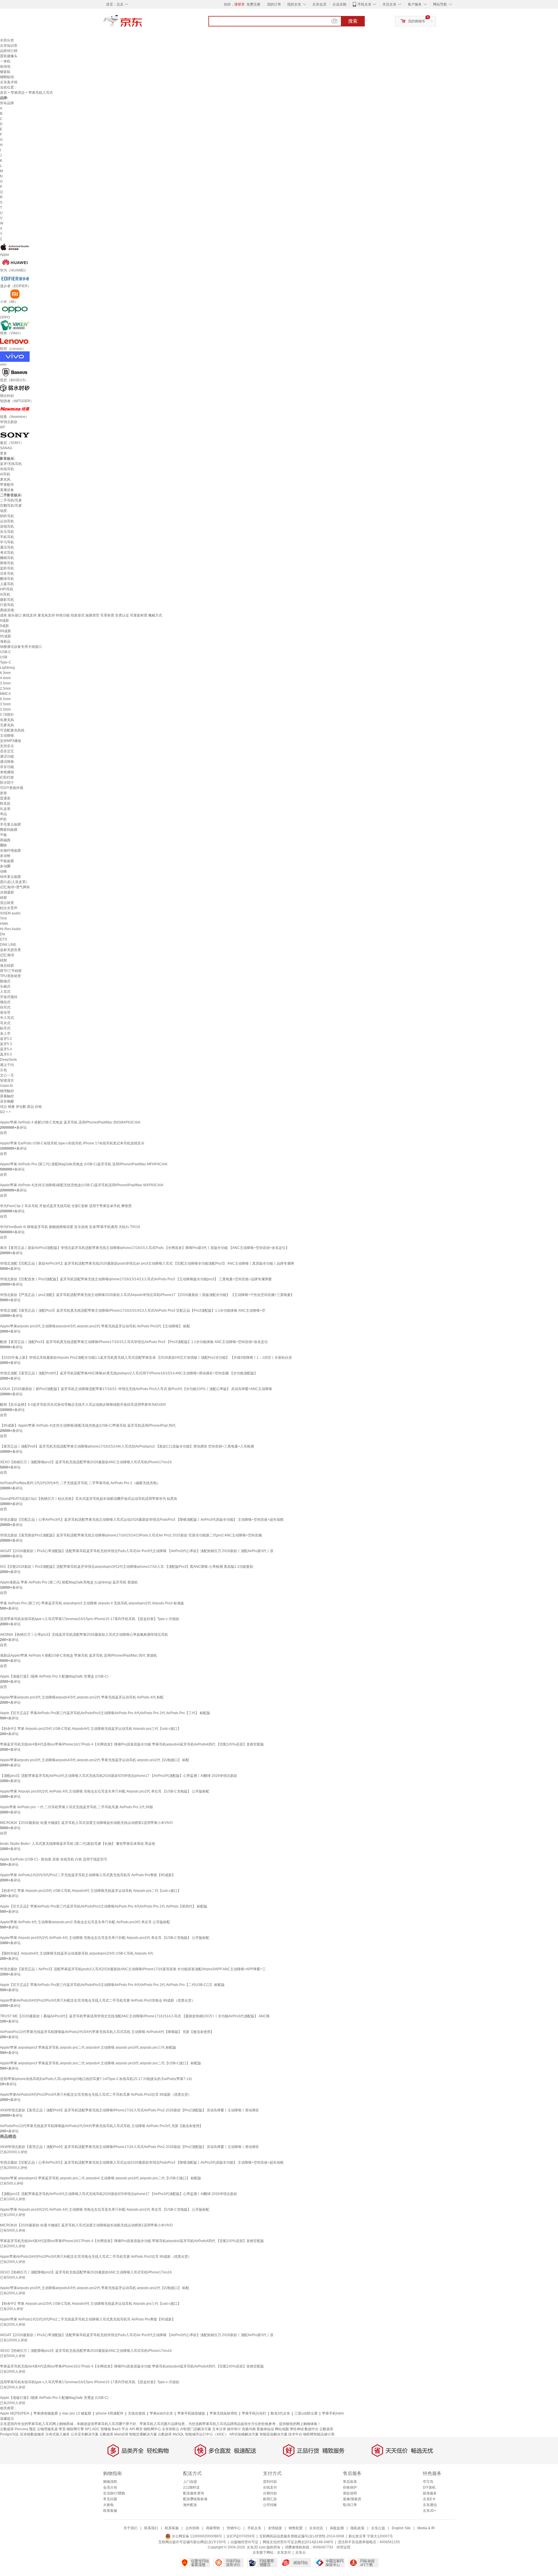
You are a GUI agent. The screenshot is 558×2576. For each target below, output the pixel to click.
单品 (3, 814)
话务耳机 (7, 574)
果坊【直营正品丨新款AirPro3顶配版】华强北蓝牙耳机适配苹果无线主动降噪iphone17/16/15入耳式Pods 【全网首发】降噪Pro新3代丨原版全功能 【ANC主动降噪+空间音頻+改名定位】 (145, 1248)
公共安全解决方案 (85, 2434)
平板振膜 (7, 861)
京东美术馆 (9, 82)
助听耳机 (7, 516)
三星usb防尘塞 (306, 2413)
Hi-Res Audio (10, 929)
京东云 (301, 2552)
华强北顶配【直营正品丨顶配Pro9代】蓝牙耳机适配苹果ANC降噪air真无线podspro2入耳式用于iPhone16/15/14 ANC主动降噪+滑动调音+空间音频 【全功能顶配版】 (129, 1373)
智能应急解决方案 (273, 2434)
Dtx (3, 934)
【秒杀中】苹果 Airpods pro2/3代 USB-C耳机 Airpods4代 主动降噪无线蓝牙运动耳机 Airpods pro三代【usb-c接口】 (91, 1729)
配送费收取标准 (195, 2499)
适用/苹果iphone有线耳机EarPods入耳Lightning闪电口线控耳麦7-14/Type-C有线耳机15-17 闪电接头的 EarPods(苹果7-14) (96, 2079)
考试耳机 (7, 553)
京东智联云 (171, 2429)
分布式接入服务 (58, 2434)
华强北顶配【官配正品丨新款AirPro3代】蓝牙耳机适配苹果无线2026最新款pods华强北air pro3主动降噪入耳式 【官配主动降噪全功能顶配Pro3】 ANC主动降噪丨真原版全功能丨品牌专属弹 (147, 1263)
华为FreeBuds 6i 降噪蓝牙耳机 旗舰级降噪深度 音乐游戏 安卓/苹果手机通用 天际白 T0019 (70, 1227)
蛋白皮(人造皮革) (13, 882)
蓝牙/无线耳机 (11, 464)
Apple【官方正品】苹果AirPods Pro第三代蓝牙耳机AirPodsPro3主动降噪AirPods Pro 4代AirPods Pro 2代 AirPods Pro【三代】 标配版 (105, 1713)
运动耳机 (7, 521)
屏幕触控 (7, 1096)
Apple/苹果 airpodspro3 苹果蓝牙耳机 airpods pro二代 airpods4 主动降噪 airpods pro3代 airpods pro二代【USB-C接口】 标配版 (101, 2063)
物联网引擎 (75, 2429)
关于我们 (130, 2528)
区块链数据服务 (32, 2434)
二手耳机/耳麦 (11, 500)
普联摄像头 (9, 56)
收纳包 (5, 66)
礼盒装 (5, 809)
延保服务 (430, 2493)
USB (4, 657)
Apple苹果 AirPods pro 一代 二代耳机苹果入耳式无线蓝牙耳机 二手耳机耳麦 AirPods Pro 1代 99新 (77, 1807)
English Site (401, 2528)
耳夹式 (5, 1023)
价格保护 (350, 2487)
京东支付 (284, 2552)
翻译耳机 (7, 579)
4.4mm (5, 678)
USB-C (6, 652)
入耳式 (5, 992)
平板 (3, 835)
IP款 (3, 819)
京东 (142, 23)
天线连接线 (137, 2413)
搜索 (353, 21)
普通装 (5, 798)
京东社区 (316, 2528)
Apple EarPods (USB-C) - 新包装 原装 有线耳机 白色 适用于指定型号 (54, 1859)
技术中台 (295, 2434)
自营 (3, 1133)
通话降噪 (7, 762)
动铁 (3, 871)
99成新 (6, 631)
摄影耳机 (7, 600)
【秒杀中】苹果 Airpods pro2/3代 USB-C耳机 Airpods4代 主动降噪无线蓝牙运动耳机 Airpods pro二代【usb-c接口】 (91, 1891)
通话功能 (7, 756)
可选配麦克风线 (12, 730)
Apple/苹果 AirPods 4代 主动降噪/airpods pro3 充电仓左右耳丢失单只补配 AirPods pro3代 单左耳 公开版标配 (85, 1922)
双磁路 (5, 840)
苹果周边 (18, 93)
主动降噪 (7, 736)
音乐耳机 (7, 532)
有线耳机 (7, 469)
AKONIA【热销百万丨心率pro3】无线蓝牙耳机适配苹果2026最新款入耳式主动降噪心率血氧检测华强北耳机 (84, 1635)
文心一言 (7, 1075)
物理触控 (7, 1091)
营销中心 (234, 2528)
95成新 (6, 636)
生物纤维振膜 (10, 851)
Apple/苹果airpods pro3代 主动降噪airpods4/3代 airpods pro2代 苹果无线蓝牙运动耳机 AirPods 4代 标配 (82, 1697)
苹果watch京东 (161, 2413)
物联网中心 (152, 2429)
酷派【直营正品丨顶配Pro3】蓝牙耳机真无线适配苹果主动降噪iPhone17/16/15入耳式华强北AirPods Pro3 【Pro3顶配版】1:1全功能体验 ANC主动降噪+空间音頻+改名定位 (134, 1342)
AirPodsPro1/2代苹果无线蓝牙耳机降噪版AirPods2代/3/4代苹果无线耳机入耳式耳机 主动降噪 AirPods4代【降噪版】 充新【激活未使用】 (107, 2032)
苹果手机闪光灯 (254, 2413)
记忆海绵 (7, 955)
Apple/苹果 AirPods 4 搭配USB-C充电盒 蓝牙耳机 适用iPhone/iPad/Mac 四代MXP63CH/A (70, 1122)
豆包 (3, 1070)
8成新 (5, 621)
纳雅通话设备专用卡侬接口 (21, 647)
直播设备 (7, 490)
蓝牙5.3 (6, 1044)
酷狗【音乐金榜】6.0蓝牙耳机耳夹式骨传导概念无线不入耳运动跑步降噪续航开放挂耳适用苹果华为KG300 (83, 1405)
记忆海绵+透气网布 (15, 887)
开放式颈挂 (9, 997)
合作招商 (192, 2528)
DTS (3, 939)
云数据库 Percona (14, 2429)
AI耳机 (5, 474)
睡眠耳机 (7, 558)
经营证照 (344, 2547)
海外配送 (190, 2505)
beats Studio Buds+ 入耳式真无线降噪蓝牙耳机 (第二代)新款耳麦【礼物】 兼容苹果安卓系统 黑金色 (78, 1844)
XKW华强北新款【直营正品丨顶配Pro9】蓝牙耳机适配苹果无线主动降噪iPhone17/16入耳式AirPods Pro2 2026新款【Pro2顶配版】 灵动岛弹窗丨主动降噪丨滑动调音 (129, 2110)
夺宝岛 (428, 2482)
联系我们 (151, 2528)
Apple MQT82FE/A (15, 2413)
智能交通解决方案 (143, 2434)
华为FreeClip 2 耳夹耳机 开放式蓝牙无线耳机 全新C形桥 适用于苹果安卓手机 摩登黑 (66, 1206)
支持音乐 (7, 746)
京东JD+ (430, 2511)
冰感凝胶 (7, 892)
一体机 (5, 61)
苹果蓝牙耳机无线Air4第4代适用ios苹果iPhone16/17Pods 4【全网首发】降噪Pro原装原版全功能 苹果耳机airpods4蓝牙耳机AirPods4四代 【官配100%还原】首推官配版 (132, 1744)
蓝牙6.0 (6, 1054)
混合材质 (7, 903)
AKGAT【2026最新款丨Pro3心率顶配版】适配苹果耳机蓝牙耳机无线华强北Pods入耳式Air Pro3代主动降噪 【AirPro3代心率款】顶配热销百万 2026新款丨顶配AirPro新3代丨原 (137, 1551)
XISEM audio (10, 913)
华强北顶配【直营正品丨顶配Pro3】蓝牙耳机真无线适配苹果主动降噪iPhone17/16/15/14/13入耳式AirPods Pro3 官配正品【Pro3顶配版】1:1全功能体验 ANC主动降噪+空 (133, 1311)
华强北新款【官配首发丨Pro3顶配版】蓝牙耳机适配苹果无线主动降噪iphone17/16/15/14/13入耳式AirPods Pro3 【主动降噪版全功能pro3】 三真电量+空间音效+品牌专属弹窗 (136, 1279)
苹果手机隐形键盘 (191, 2413)
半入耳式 (7, 1018)
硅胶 (3, 898)
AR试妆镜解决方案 (244, 2434)
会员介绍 (110, 2487)
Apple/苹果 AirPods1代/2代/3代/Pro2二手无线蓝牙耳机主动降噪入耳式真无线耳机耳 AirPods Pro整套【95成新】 (88, 1875)
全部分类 (7, 40)
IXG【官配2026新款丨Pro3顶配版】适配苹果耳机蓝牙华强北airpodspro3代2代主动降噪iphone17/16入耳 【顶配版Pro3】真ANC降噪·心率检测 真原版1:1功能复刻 (127, 1567)
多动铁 (5, 856)
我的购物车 (417, 21)
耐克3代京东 (280, 2413)
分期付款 (270, 2493)
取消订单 (350, 2505)
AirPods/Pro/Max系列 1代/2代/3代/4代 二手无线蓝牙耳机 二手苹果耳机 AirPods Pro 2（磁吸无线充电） (80, 1483)
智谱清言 (7, 1081)
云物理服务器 (47, 2429)
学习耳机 (7, 542)
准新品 (5, 641)
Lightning (7, 668)
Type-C (6, 662)
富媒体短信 (265, 2429)
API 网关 (136, 2429)
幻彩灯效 (7, 777)
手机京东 (364, 4)
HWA (4, 924)
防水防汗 (7, 783)
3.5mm (5, 683)
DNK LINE (8, 945)
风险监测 (337, 2528)
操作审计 (234, 2429)
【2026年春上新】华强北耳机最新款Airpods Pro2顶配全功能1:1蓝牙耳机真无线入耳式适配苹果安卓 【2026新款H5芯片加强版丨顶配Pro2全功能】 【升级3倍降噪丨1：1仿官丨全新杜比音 (146, 1358)
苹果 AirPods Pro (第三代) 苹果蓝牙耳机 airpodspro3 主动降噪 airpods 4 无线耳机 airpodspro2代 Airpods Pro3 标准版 (92, 1603)
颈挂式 (5, 1002)
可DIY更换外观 (12, 788)
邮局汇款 (270, 2499)
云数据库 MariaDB (114, 2434)
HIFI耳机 (7, 589)
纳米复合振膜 (10, 877)
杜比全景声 (9, 908)
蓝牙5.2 (6, 1039)
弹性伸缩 (297, 2429)
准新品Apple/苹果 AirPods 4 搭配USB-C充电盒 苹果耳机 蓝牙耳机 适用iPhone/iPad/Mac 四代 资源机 (78, 1655)
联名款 (5, 803)
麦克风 (5, 479)
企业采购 (339, 4)
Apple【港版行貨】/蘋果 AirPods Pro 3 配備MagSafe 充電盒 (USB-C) (54, 1676)
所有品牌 (7, 103)
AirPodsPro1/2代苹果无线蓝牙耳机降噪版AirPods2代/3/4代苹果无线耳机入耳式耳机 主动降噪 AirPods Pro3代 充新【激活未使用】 (101, 2126)
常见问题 (110, 2499)
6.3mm (5, 673)
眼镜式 (5, 981)
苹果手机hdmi (333, 2413)
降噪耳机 (7, 563)
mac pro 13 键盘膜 (77, 2413)
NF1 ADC (92, 2429)
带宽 (62, 2429)
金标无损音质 (10, 950)
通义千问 (7, 1065)
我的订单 (274, 4)
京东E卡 (429, 2499)
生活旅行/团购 (114, 2493)
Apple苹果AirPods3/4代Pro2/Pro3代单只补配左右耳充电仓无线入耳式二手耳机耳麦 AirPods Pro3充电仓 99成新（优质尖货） (98, 2000)
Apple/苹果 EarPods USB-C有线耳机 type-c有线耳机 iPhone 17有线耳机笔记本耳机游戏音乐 (72, 1143)
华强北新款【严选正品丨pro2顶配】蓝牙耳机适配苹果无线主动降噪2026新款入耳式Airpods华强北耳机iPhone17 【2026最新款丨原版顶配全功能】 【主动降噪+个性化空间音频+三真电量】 (147, 1295)
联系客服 (110, 2511)
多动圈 (5, 866)
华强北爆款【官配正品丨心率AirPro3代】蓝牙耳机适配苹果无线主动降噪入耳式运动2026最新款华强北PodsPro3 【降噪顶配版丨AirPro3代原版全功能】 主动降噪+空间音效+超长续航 (142, 1520)
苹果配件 (7, 485)
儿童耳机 (7, 584)
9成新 (5, 626)
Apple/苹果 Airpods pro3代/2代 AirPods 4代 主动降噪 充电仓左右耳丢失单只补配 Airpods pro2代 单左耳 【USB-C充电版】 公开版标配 (105, 1938)
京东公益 (378, 2528)
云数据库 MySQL (171, 2434)
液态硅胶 (7, 966)
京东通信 (430, 2505)
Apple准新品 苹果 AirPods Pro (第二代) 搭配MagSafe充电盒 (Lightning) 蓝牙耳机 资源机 (69, 1582)
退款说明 (350, 2493)
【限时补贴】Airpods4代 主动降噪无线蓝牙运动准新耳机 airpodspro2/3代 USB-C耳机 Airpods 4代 (77, 1953)
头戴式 (5, 986)
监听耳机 (7, 568)
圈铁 (3, 845)
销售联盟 (296, 2528)
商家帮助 (213, 2528)
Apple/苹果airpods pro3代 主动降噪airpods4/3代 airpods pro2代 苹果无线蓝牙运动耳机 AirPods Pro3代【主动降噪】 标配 (95, 1326)
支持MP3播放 (11, 741)
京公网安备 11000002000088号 (196, 2536)
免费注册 (253, 4)
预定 (33, 2429)
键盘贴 (5, 72)
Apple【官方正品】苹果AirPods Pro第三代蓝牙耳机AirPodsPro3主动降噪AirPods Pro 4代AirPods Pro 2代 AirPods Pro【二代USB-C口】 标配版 (112, 1985)
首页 (3, 93)
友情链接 (275, 2528)
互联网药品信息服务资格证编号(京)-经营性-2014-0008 (302, 2536)
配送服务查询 (194, 2493)
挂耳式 (5, 1007)
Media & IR (426, 2528)
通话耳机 (7, 547)
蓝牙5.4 (6, 1049)
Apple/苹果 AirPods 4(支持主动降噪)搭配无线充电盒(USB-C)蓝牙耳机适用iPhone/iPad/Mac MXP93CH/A (82, 1185)
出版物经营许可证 (244, 2542)
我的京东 (294, 4)
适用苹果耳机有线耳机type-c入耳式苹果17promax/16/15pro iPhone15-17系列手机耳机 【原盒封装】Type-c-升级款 (90, 1619)
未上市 (5, 1033)
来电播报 (7, 772)
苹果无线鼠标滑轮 (223, 2413)
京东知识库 (9, 46)
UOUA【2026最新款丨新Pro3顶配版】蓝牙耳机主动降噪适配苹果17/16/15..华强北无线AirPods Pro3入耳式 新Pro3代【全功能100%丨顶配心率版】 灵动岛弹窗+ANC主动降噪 (136, 1389)
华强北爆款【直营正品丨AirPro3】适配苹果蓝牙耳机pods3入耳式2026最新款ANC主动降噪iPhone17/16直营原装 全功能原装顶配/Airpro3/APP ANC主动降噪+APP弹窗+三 (133, 1969)
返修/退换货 (352, 2499)
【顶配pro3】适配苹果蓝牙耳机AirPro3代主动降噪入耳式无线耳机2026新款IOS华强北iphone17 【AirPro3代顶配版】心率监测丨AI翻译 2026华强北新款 (119, 1776)
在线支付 (270, 2487)
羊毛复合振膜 (10, 824)
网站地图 (282, 2429)
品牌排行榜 (9, 51)
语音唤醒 (7, 1101)
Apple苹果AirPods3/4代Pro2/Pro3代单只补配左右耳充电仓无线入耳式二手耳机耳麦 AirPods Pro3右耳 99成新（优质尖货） (96, 2095)
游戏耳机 (7, 526)
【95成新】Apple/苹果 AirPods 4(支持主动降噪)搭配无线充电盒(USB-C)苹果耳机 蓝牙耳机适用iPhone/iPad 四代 (88, 1425)
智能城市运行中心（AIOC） (207, 2434)
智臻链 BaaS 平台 (115, 2429)
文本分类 (219, 2429)
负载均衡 (249, 2429)
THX (3, 918)
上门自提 (190, 2482)
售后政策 (350, 2482)
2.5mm (5, 689)
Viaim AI (6, 1086)
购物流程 (110, 2482)
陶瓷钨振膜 (9, 830)
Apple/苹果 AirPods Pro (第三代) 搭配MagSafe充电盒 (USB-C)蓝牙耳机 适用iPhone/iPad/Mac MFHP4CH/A (84, 1164)
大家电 (108, 2505)
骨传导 (5, 1013)
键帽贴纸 (7, 77)
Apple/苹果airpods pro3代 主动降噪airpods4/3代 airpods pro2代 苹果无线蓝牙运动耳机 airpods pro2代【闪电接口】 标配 (95, 1760)
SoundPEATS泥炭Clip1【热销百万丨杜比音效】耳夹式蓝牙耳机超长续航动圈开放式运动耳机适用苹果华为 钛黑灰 (89, 1499)
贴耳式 (5, 1028)
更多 (3, 453)
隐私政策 (357, 2528)
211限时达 (191, 2487)
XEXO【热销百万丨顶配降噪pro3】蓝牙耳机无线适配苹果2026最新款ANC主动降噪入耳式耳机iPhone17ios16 (86, 1462)
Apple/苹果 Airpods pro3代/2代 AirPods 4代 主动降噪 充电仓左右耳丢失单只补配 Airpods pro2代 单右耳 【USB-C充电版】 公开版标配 (105, 1791)
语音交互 (7, 751)
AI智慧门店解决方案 (196, 2429)
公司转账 (270, 2505)
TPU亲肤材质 (10, 976)
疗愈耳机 (7, 605)
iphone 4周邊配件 (110, 2413)
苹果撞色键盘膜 (46, 2413)
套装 (3, 793)
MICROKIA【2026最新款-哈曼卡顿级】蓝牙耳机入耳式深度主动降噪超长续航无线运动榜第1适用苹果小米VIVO (86, 1823)
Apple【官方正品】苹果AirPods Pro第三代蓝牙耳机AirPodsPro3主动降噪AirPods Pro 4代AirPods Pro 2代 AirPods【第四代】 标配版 (104, 1906)
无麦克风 (7, 725)
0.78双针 (7, 715)
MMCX (5, 694)
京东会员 (319, 4)
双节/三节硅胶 (11, 971)
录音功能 (7, 767)
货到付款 (270, 2482)
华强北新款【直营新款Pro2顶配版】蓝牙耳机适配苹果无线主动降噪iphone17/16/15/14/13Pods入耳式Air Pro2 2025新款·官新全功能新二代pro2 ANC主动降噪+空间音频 (131, 1535)
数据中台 (312, 2429)
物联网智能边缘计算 (319, 2434)
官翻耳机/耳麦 (11, 506)
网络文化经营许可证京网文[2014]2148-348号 (298, 2542)
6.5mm (5, 699)
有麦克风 (7, 720)
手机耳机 (7, 537)
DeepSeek (8, 1060)
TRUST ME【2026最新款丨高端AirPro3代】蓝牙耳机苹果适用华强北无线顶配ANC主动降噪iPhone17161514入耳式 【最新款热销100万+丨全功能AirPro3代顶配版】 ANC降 (135, 2016)
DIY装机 (429, 2487)
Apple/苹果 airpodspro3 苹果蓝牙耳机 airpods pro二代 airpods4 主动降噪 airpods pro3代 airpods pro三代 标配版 (88, 2048)
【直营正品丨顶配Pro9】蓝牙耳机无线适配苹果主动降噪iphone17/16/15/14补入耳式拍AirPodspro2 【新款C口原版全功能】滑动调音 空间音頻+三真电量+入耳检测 (127, 1446)
